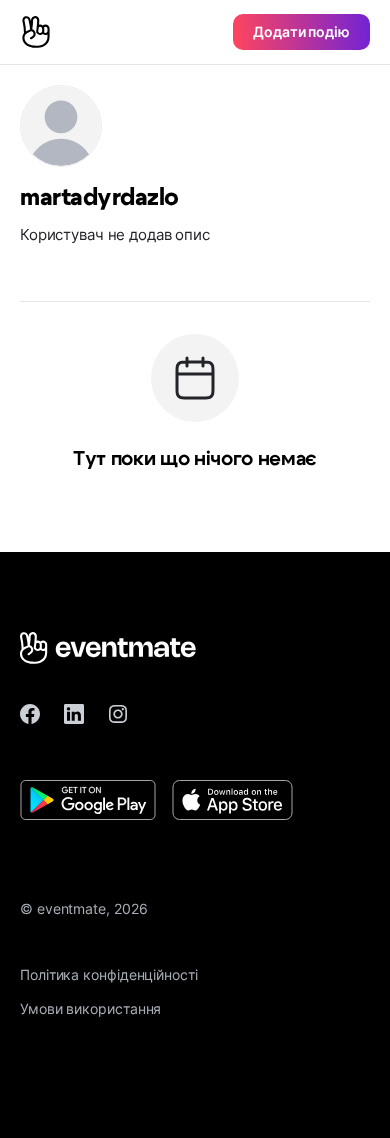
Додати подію (301, 31)
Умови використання (90, 1008)
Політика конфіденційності (109, 974)
